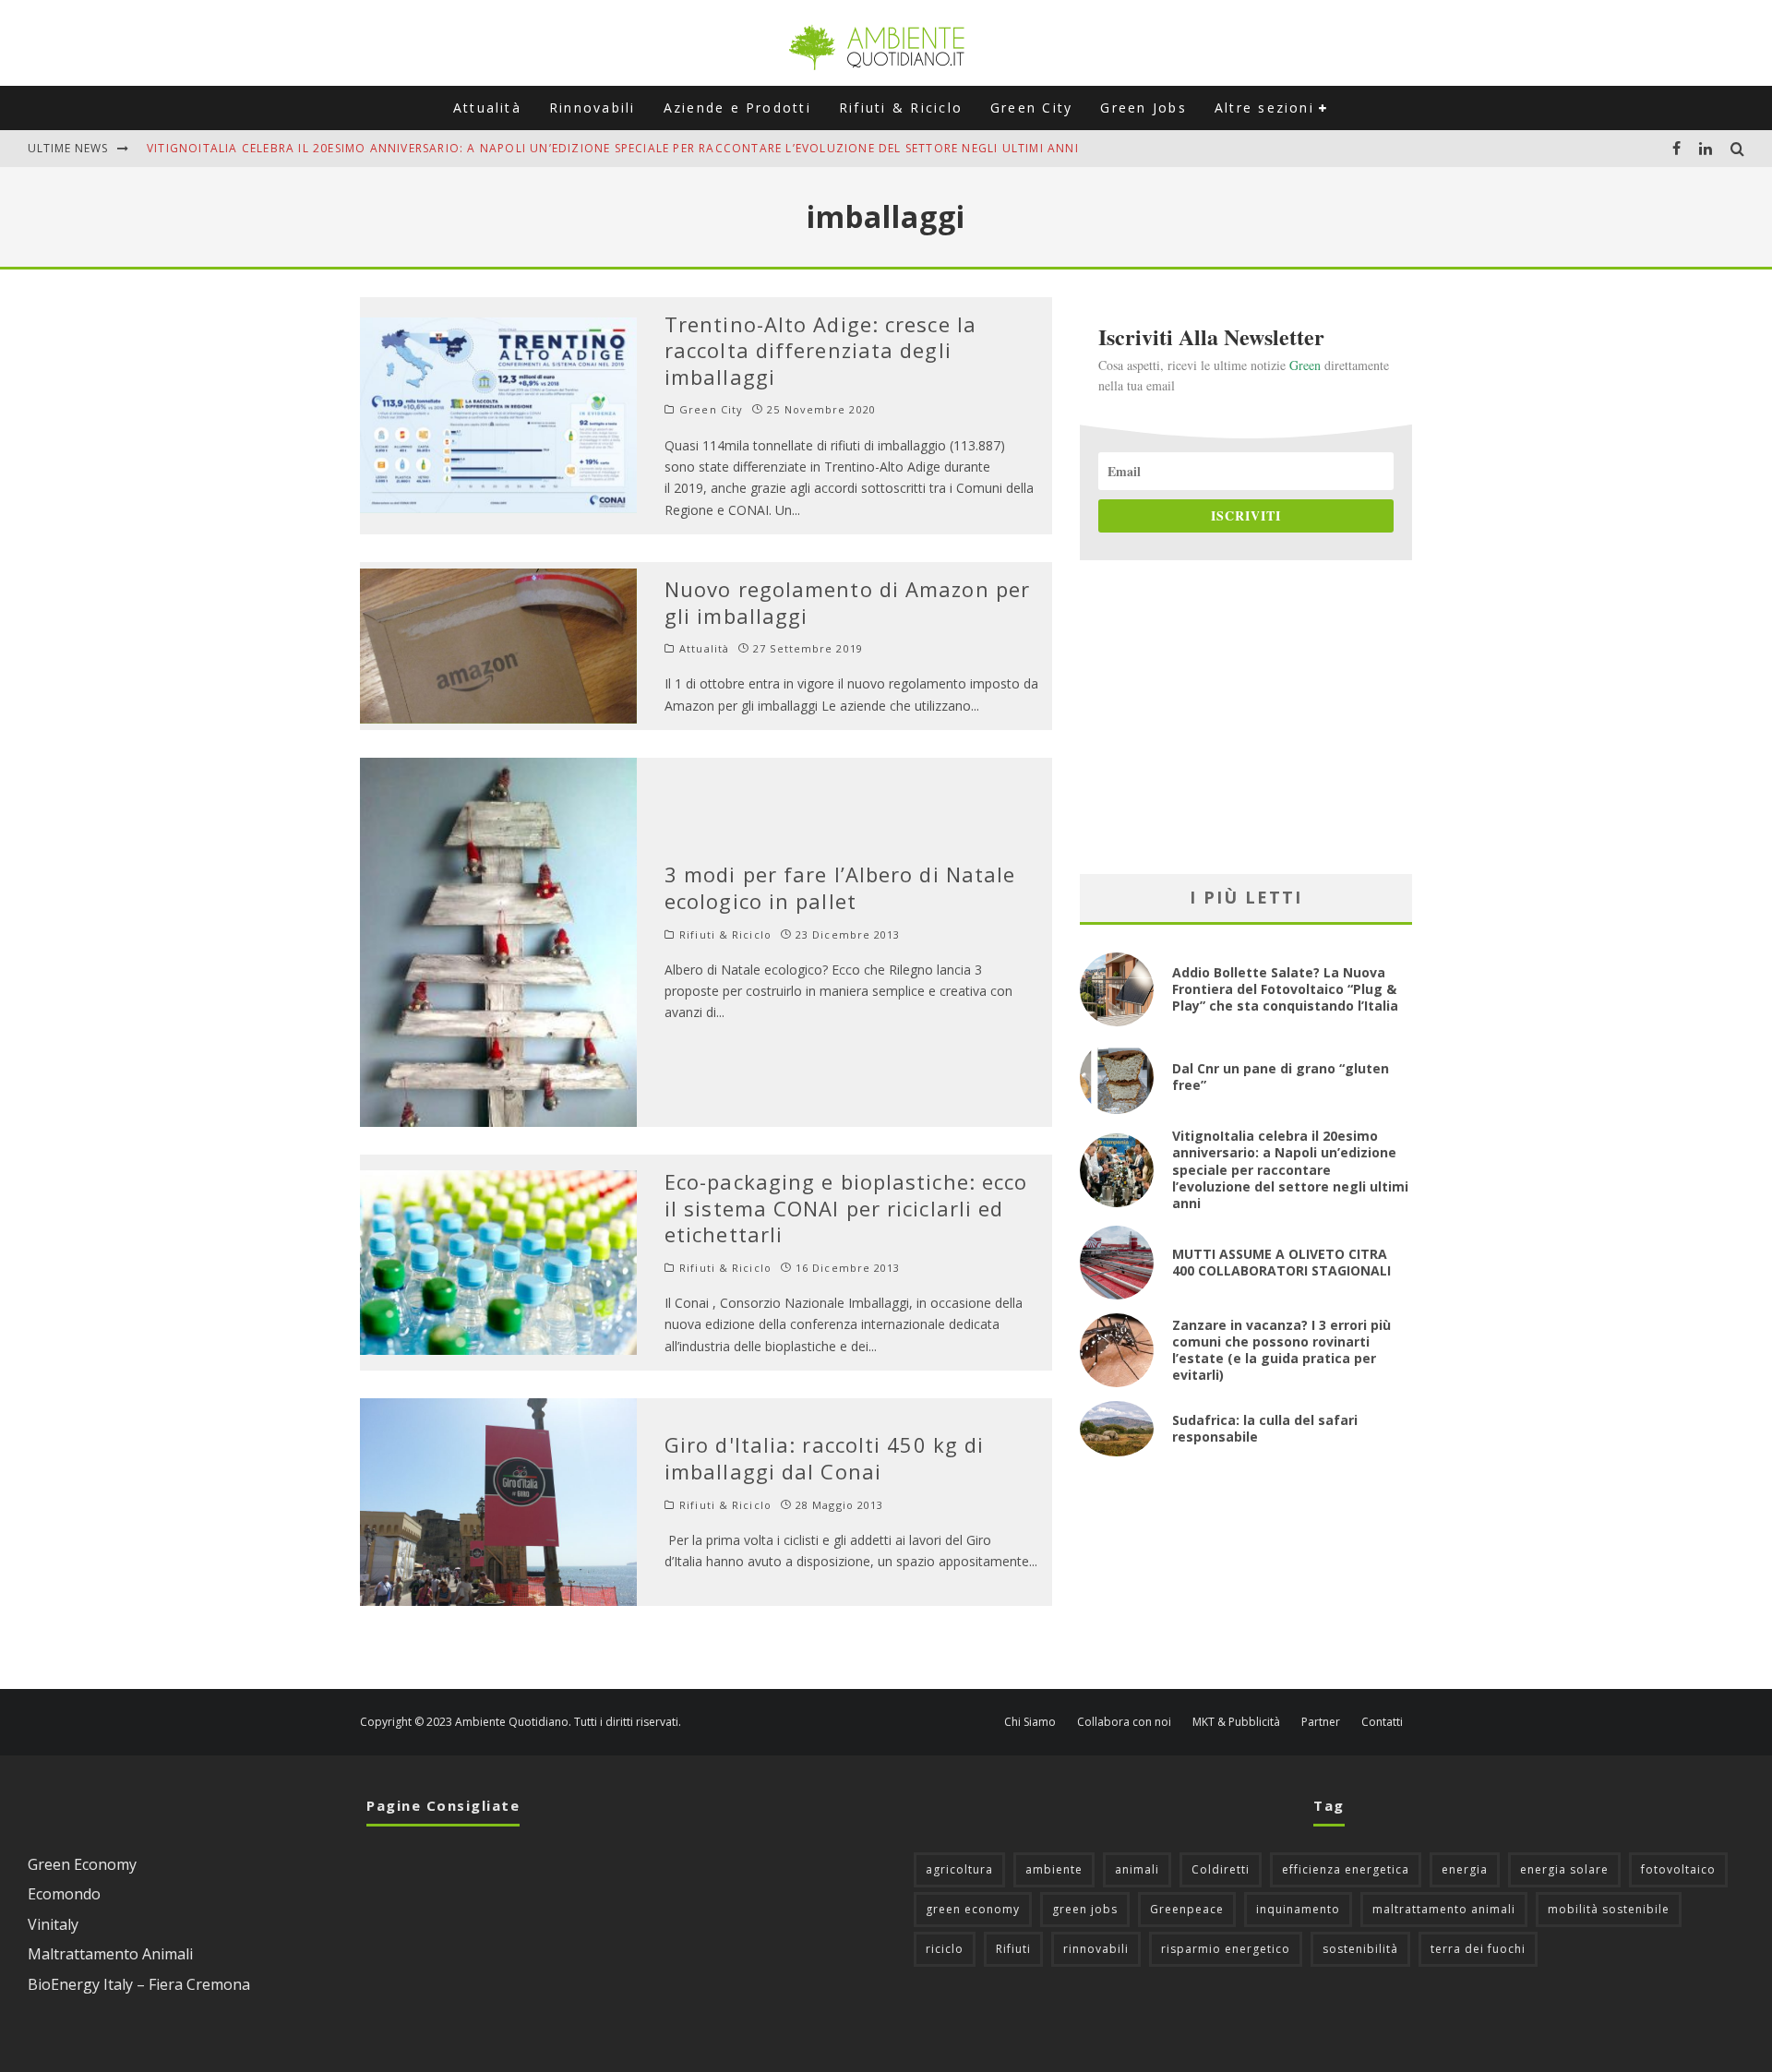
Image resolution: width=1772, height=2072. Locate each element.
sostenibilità (1360, 1949)
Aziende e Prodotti (737, 108)
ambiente (1054, 1869)
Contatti (1382, 1722)
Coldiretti (1221, 1869)
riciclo (945, 1949)
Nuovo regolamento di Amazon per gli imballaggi (847, 602)
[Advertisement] (1246, 717)
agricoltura (959, 1869)
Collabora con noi (1124, 1722)
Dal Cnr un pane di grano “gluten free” (1281, 1077)
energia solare (1564, 1869)
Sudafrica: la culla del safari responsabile (1265, 1428)
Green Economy (82, 1864)
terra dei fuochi (1478, 1949)
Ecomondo (64, 1894)
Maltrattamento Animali (110, 1954)
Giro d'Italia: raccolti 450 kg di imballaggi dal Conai (824, 1458)
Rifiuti (1013, 1949)
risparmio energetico (1226, 1949)
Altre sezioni (1264, 108)
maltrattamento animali (1444, 1909)
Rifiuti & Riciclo (901, 108)
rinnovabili (1096, 1949)
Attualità (487, 108)
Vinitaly (53, 1924)
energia (1465, 1869)
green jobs (1085, 1909)
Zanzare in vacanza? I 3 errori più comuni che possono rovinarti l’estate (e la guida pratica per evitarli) (1281, 1350)
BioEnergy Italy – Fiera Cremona (139, 1984)
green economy (973, 1909)
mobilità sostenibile (1609, 1909)
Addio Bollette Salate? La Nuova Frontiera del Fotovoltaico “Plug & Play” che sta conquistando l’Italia (1285, 989)
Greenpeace (1187, 1909)
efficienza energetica (1346, 1869)
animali (1137, 1869)
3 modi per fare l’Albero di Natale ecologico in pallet (840, 887)
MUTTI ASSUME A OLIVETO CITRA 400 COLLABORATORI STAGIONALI (1281, 1262)
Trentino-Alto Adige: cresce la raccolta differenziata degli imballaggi (820, 350)
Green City (1031, 108)
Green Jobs (1143, 108)
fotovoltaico (1678, 1869)
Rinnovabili (593, 108)
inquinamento (1298, 1909)
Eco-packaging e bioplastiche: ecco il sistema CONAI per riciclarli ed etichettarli (846, 1208)
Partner (1321, 1722)
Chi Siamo (1030, 1722)
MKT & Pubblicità (1236, 1722)
